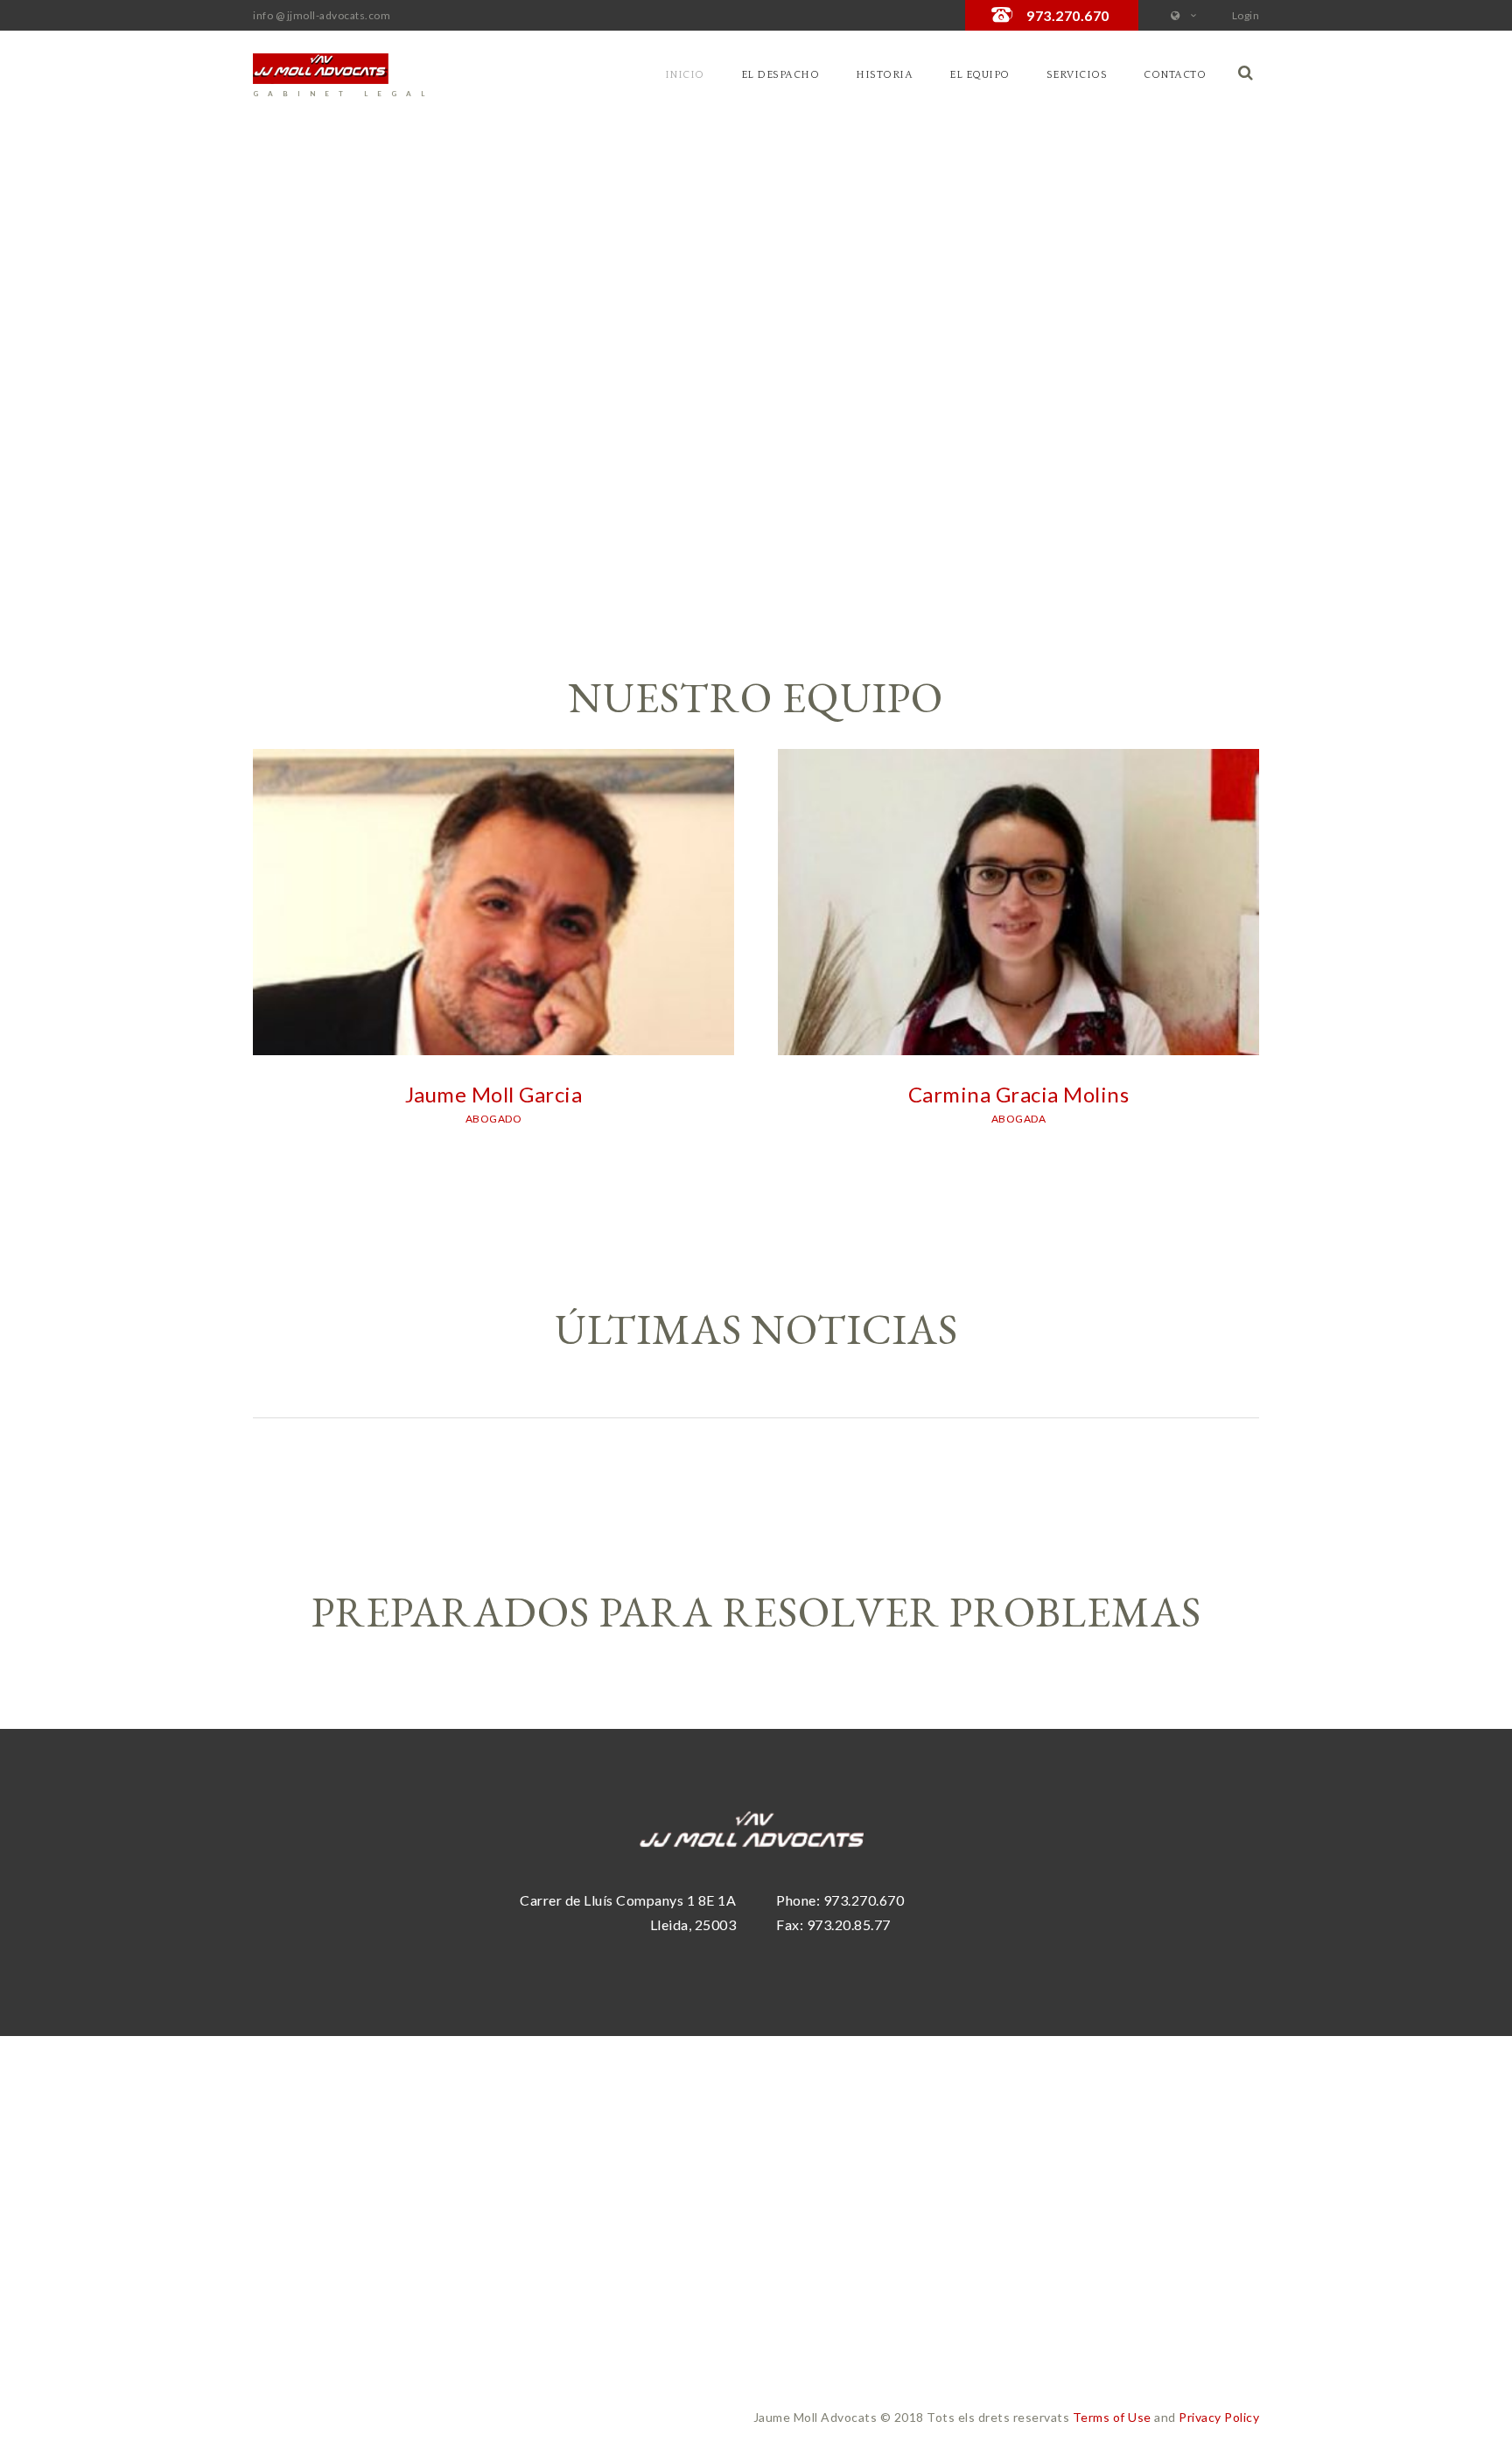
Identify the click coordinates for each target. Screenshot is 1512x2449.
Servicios (1077, 75)
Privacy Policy (1219, 2417)
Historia (884, 75)
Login (1246, 15)
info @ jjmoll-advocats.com (322, 15)
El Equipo (980, 75)
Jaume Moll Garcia (494, 1094)
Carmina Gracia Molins (1019, 1094)
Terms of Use (1112, 2417)
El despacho (780, 75)
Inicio (685, 75)
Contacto (1175, 75)
